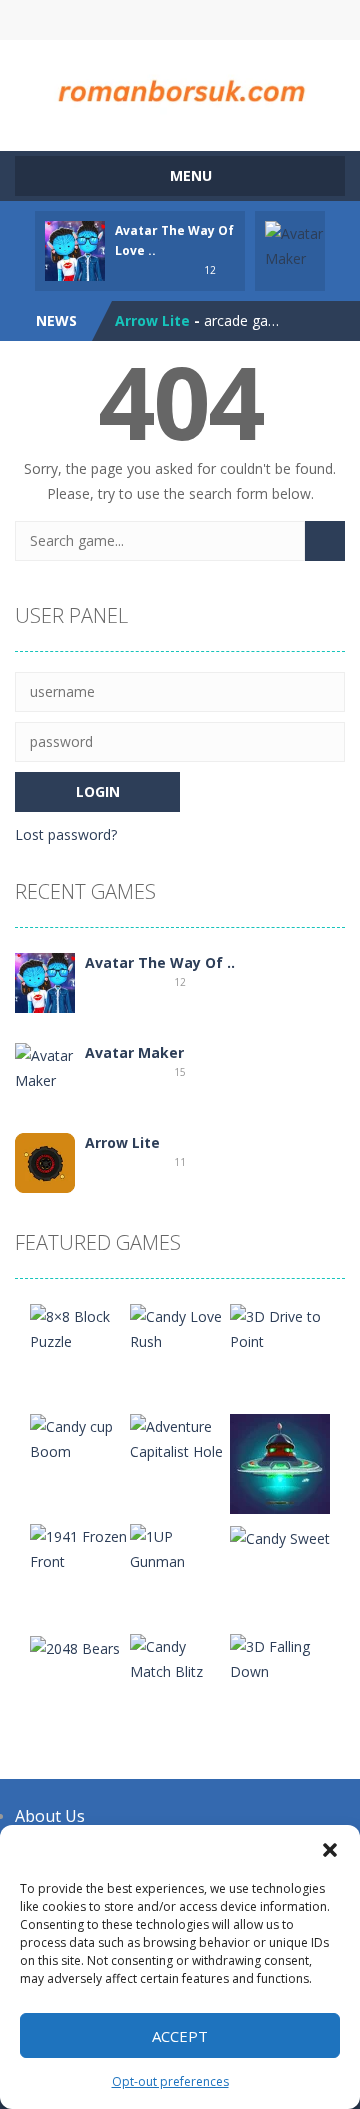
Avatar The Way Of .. (160, 962)
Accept (180, 2036)
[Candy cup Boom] (80, 1437)
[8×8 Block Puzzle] (80, 1327)
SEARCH (180, 20)
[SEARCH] (325, 541)
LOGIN (103, 20)
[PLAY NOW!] (75, 249)
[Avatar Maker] (45, 1066)
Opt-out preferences (170, 2081)
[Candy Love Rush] (180, 1327)
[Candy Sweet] (280, 1536)
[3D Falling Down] (280, 1657)
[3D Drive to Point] (280, 1327)
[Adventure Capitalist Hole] (180, 1437)
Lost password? (66, 834)
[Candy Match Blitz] (180, 1657)
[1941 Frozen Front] (80, 1547)
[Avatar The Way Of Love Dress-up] (45, 981)
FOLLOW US (258, 20)
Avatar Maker (134, 1052)
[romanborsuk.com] (180, 86)
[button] (330, 1850)
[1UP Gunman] (180, 1547)
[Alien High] (280, 1462)
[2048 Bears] (75, 1646)
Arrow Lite (152, 320)
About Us (50, 1816)
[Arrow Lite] (45, 1161)
